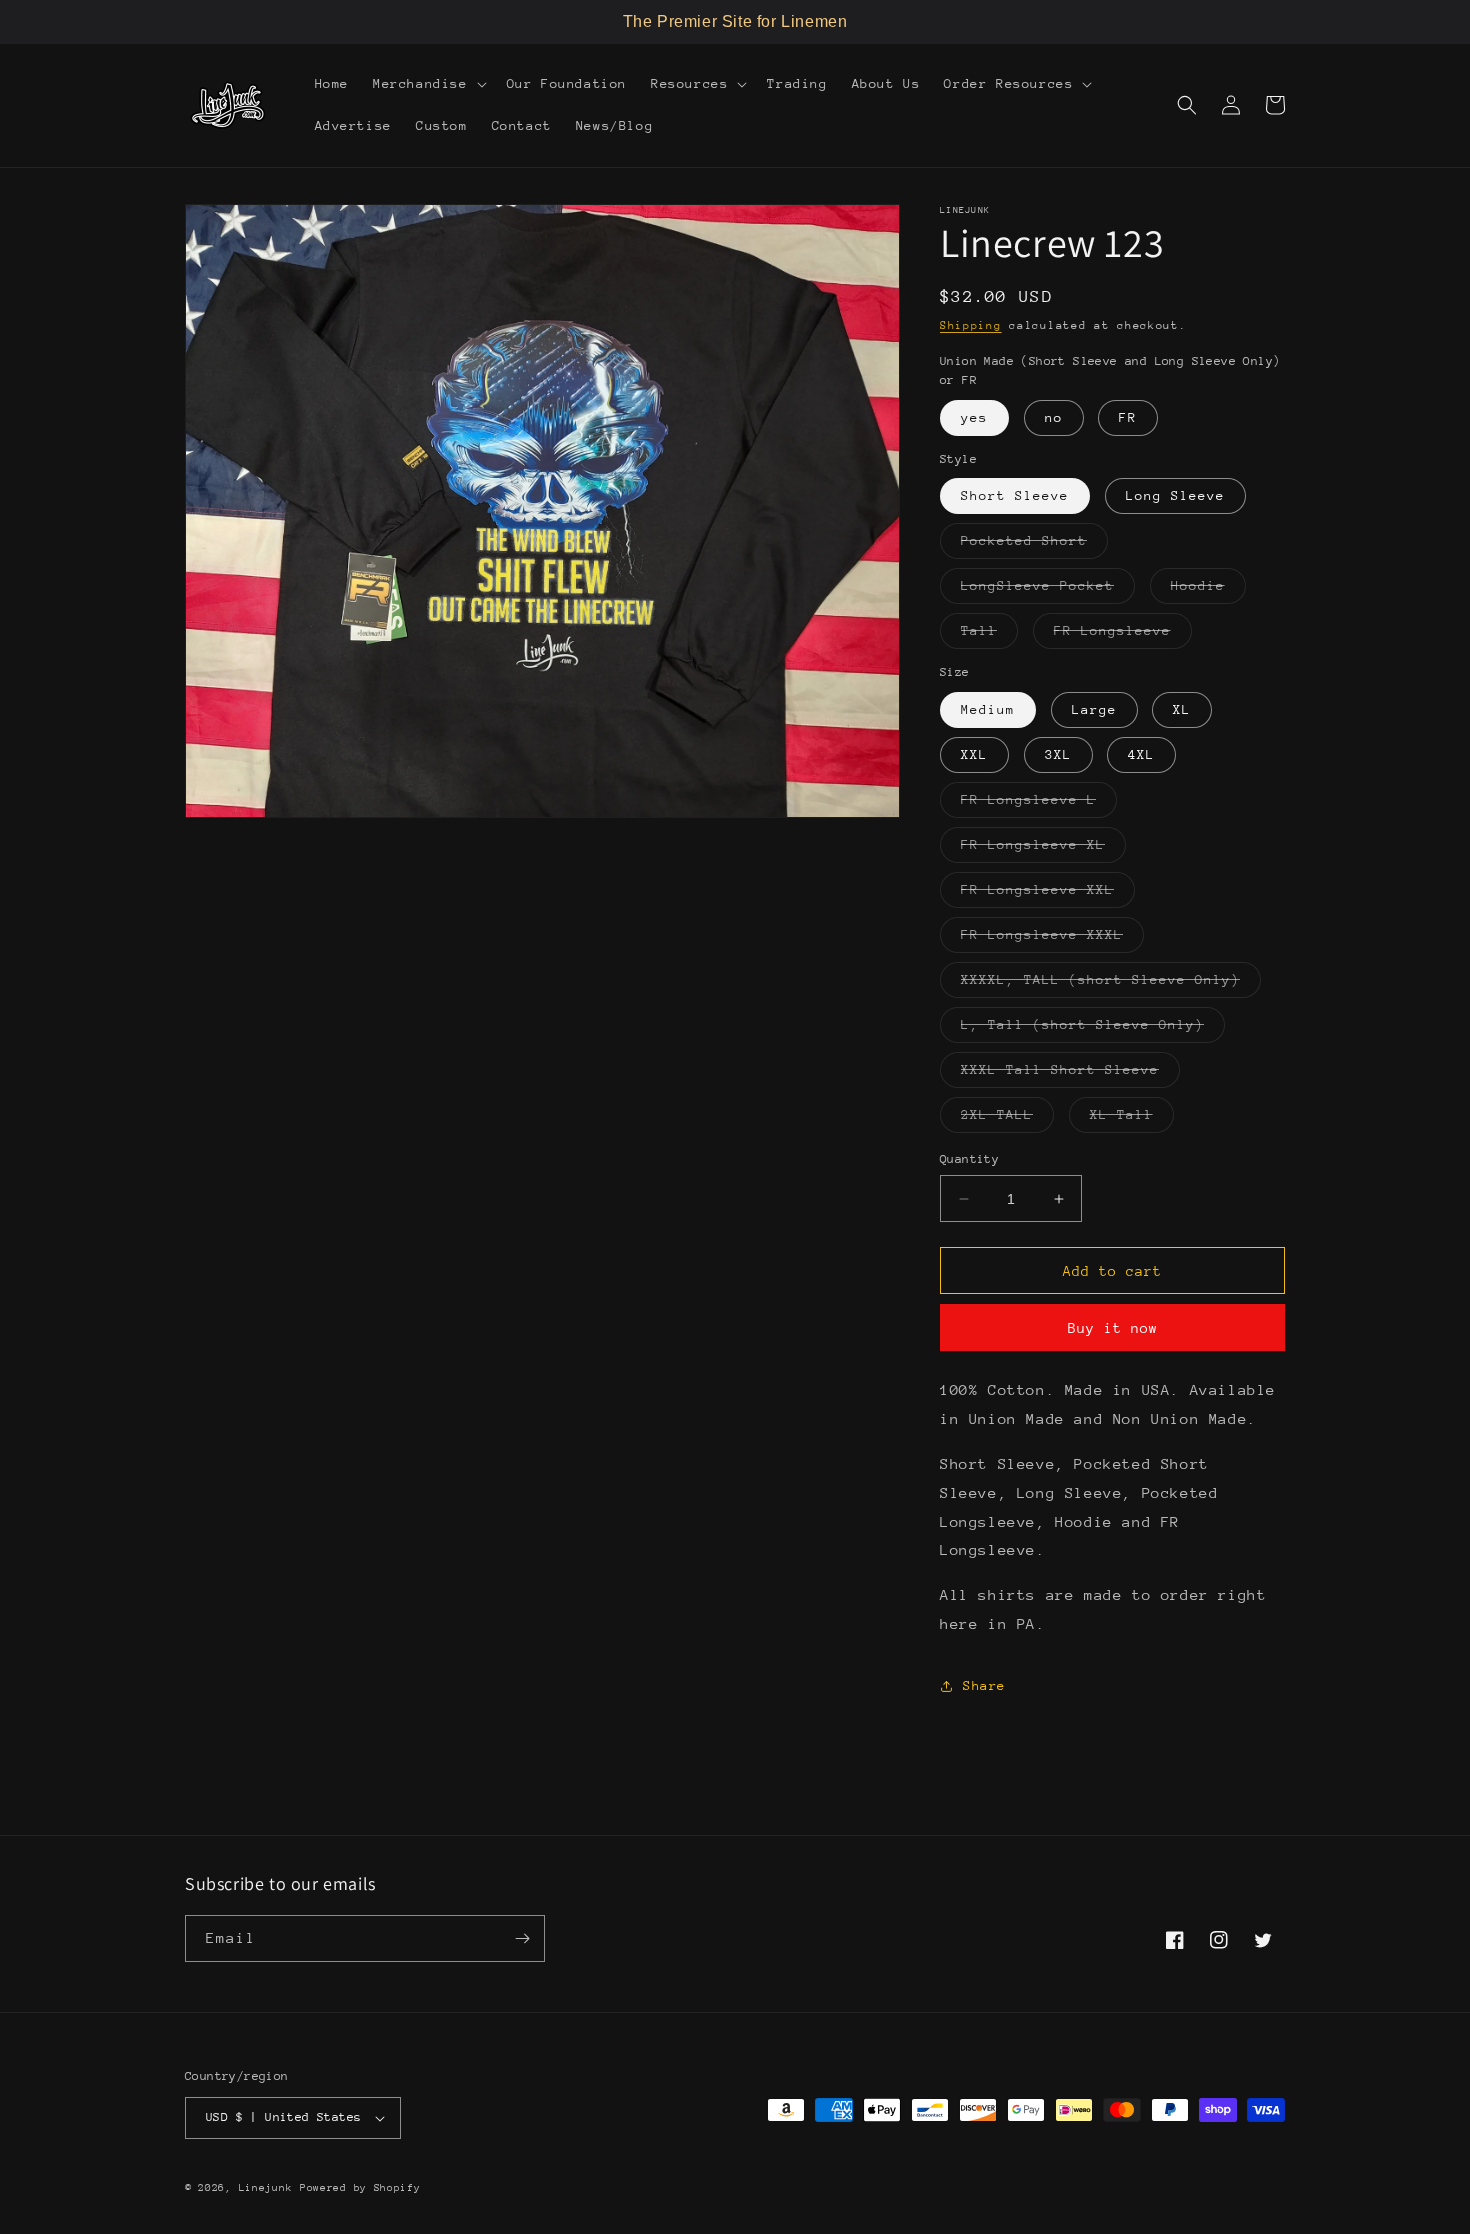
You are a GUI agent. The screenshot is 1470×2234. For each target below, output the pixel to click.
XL (1182, 709)
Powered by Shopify (360, 2188)
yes (974, 417)
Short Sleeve (1015, 495)
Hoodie (1208, 590)
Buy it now (1113, 1328)
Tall (989, 635)
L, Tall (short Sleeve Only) (1093, 1029)
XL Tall (1132, 1119)
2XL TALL (1007, 1119)
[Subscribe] (522, 1938)
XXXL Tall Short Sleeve (1070, 1074)
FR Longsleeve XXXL (1052, 939)
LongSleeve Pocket (1048, 590)
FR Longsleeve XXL (1048, 894)
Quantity (969, 1159)
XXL (974, 754)
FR (1128, 417)
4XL (1141, 754)
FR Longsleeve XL (1043, 849)
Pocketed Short (1034, 545)
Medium (988, 709)
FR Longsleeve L (1039, 804)
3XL (1058, 754)
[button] (428, 84)
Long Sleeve (1175, 495)
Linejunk (266, 2188)
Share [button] (984, 1685)
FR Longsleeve (1123, 635)
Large (1094, 709)
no (1054, 417)
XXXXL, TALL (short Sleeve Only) (1111, 984)
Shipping (971, 325)
